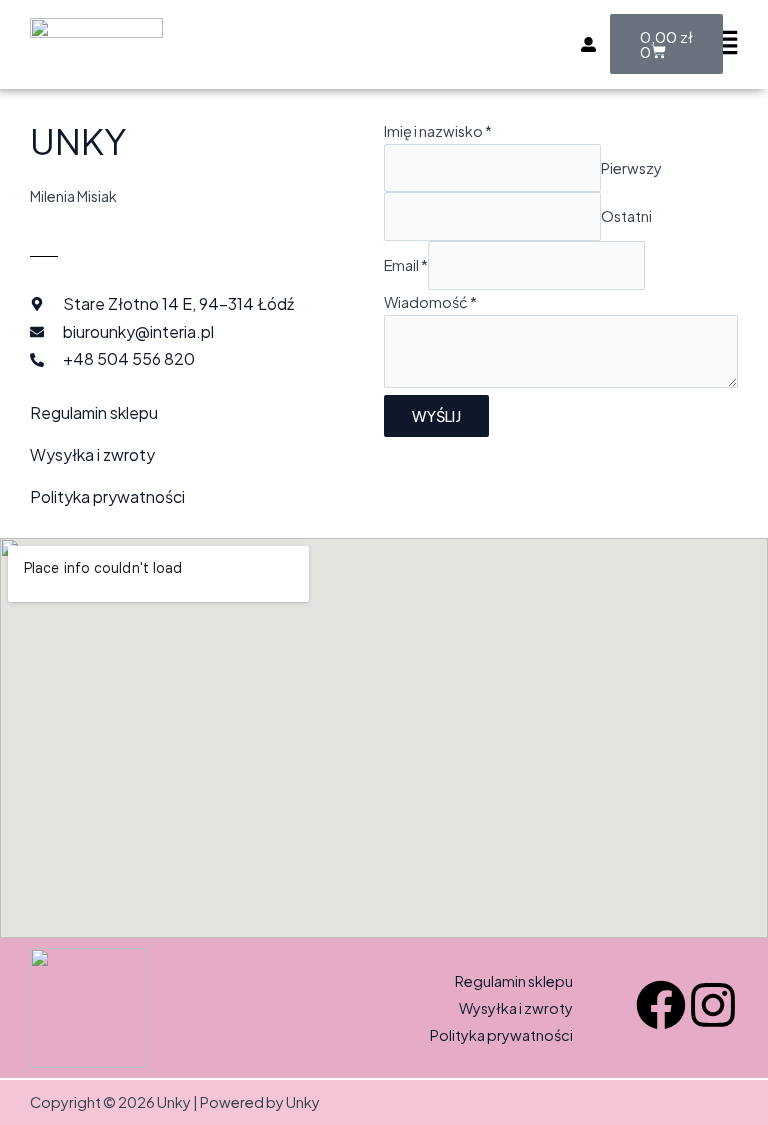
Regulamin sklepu (94, 412)
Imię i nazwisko (438, 131)
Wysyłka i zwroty (92, 454)
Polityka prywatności (107, 496)
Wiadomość (430, 302)
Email (406, 265)
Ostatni (626, 216)
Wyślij (436, 416)
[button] (725, 44)
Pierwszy (631, 168)
